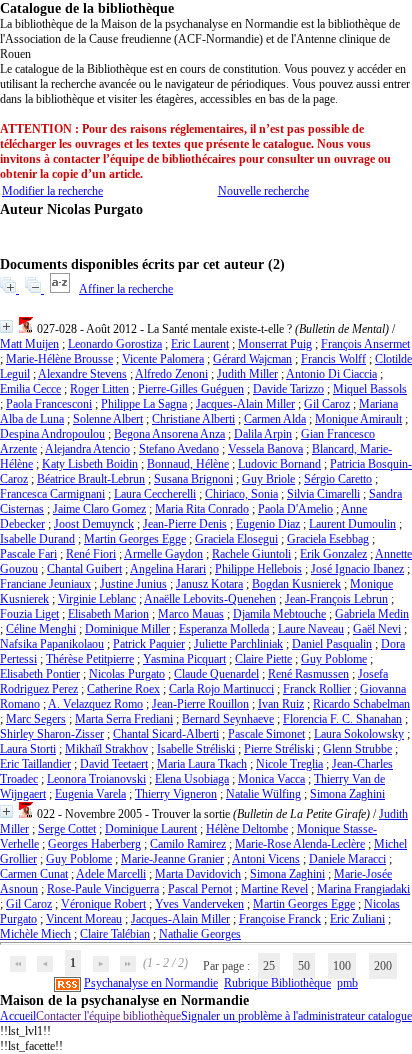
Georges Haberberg (94, 844)
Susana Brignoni (193, 479)
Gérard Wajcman (252, 359)
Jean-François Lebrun (336, 599)
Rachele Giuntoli (251, 554)
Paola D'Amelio (295, 509)
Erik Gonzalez (333, 554)
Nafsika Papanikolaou (52, 644)
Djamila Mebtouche (279, 614)
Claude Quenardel (216, 674)
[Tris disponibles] (61, 289)
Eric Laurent (200, 344)
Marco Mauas (191, 614)
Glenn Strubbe (357, 749)
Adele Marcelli (111, 874)
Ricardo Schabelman (361, 704)
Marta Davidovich (198, 874)
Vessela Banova (265, 449)
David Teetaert (114, 764)
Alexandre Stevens (82, 374)
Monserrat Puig (275, 344)
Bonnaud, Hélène (188, 464)
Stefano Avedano (179, 449)
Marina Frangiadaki (363, 889)
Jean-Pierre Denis (185, 524)
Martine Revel (274, 889)
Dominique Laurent (151, 829)
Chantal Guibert (84, 569)
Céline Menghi (41, 629)
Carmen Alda (275, 419)
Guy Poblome (334, 659)
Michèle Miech (35, 934)
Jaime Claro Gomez (99, 509)
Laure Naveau (311, 629)
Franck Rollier (317, 689)
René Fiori (91, 554)
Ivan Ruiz (281, 704)
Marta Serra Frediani (124, 719)
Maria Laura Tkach (202, 764)
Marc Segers (36, 719)
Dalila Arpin (263, 434)
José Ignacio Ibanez (357, 569)
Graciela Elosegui (236, 539)
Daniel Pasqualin (332, 644)
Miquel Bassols (370, 389)
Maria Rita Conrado (202, 509)
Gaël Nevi (377, 629)
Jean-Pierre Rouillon (200, 704)
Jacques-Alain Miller (245, 404)
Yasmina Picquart (184, 659)
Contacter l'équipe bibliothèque (108, 1016)
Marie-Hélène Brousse (59, 359)
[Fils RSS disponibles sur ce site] (67, 983)
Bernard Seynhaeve (228, 719)
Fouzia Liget (29, 614)
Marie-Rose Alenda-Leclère (300, 844)
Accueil (18, 1016)
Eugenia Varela (90, 794)
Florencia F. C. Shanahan (342, 719)
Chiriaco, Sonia (241, 494)
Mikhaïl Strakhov (106, 749)
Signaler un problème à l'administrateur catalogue (296, 1016)
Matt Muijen (29, 344)
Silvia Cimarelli (323, 494)
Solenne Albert (108, 419)
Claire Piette (263, 659)
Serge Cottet (67, 829)
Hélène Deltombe (247, 829)
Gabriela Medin (372, 614)
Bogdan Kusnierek (296, 584)
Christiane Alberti (193, 419)
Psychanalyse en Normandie (151, 983)
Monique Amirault (358, 419)
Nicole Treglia (289, 764)
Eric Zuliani (357, 919)
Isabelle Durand (37, 539)
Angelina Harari (168, 569)
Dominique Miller (127, 629)
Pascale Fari (28, 554)
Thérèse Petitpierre (90, 659)
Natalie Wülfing (263, 794)
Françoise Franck (280, 919)
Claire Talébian (115, 934)
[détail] (6, 326)
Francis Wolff (333, 359)
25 (269, 966)
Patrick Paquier (149, 644)
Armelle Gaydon (163, 554)
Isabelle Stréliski (196, 749)
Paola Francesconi (49, 404)
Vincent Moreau (84, 919)
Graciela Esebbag (328, 539)
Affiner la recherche (126, 289)
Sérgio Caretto (338, 479)
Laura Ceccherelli (155, 494)
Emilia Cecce (30, 389)
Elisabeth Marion (108, 614)
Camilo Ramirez (188, 844)
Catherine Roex (123, 689)
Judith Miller (247, 374)
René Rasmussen (308, 674)
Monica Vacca (271, 779)
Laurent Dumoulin (352, 524)
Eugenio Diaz (268, 524)
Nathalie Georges (200, 934)
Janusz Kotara (209, 584)
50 (304, 966)
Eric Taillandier (35, 764)
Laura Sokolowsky (359, 734)
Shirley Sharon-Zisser (52, 734)
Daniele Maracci (347, 859)
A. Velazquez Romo (95, 704)
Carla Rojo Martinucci (221, 689)
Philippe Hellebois (258, 569)
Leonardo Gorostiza (115, 344)
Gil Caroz (327, 404)
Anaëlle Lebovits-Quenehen (210, 599)
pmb (347, 983)
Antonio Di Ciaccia (331, 374)
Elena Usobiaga (192, 779)
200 (383, 966)
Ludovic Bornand (279, 464)
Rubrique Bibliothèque (277, 983)
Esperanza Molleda (224, 629)
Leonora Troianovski (96, 779)
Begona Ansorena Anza (169, 434)
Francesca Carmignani (52, 494)
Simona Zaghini (347, 794)
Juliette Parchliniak (238, 644)
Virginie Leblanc (97, 599)
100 (342, 966)
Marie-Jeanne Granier (172, 859)
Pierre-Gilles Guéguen (191, 389)
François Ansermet (365, 344)
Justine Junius (133, 584)
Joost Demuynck (94, 524)
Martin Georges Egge (135, 539)
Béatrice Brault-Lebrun (91, 479)
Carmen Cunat (34, 874)
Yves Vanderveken (199, 904)
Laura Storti (28, 749)
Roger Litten (99, 389)
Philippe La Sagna (144, 404)
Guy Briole (268, 479)
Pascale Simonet (266, 734)
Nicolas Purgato (127, 674)
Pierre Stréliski (279, 749)
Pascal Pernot (200, 889)
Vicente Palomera (163, 359)
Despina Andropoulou (52, 434)
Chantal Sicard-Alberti (166, 734)
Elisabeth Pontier (40, 674)
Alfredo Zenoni (171, 374)
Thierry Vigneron (176, 794)
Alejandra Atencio (87, 449)
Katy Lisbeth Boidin (90, 464)
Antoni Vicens (266, 859)
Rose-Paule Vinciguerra (103, 889)
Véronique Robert (103, 904)
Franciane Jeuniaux (45, 584)
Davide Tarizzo (288, 389)
